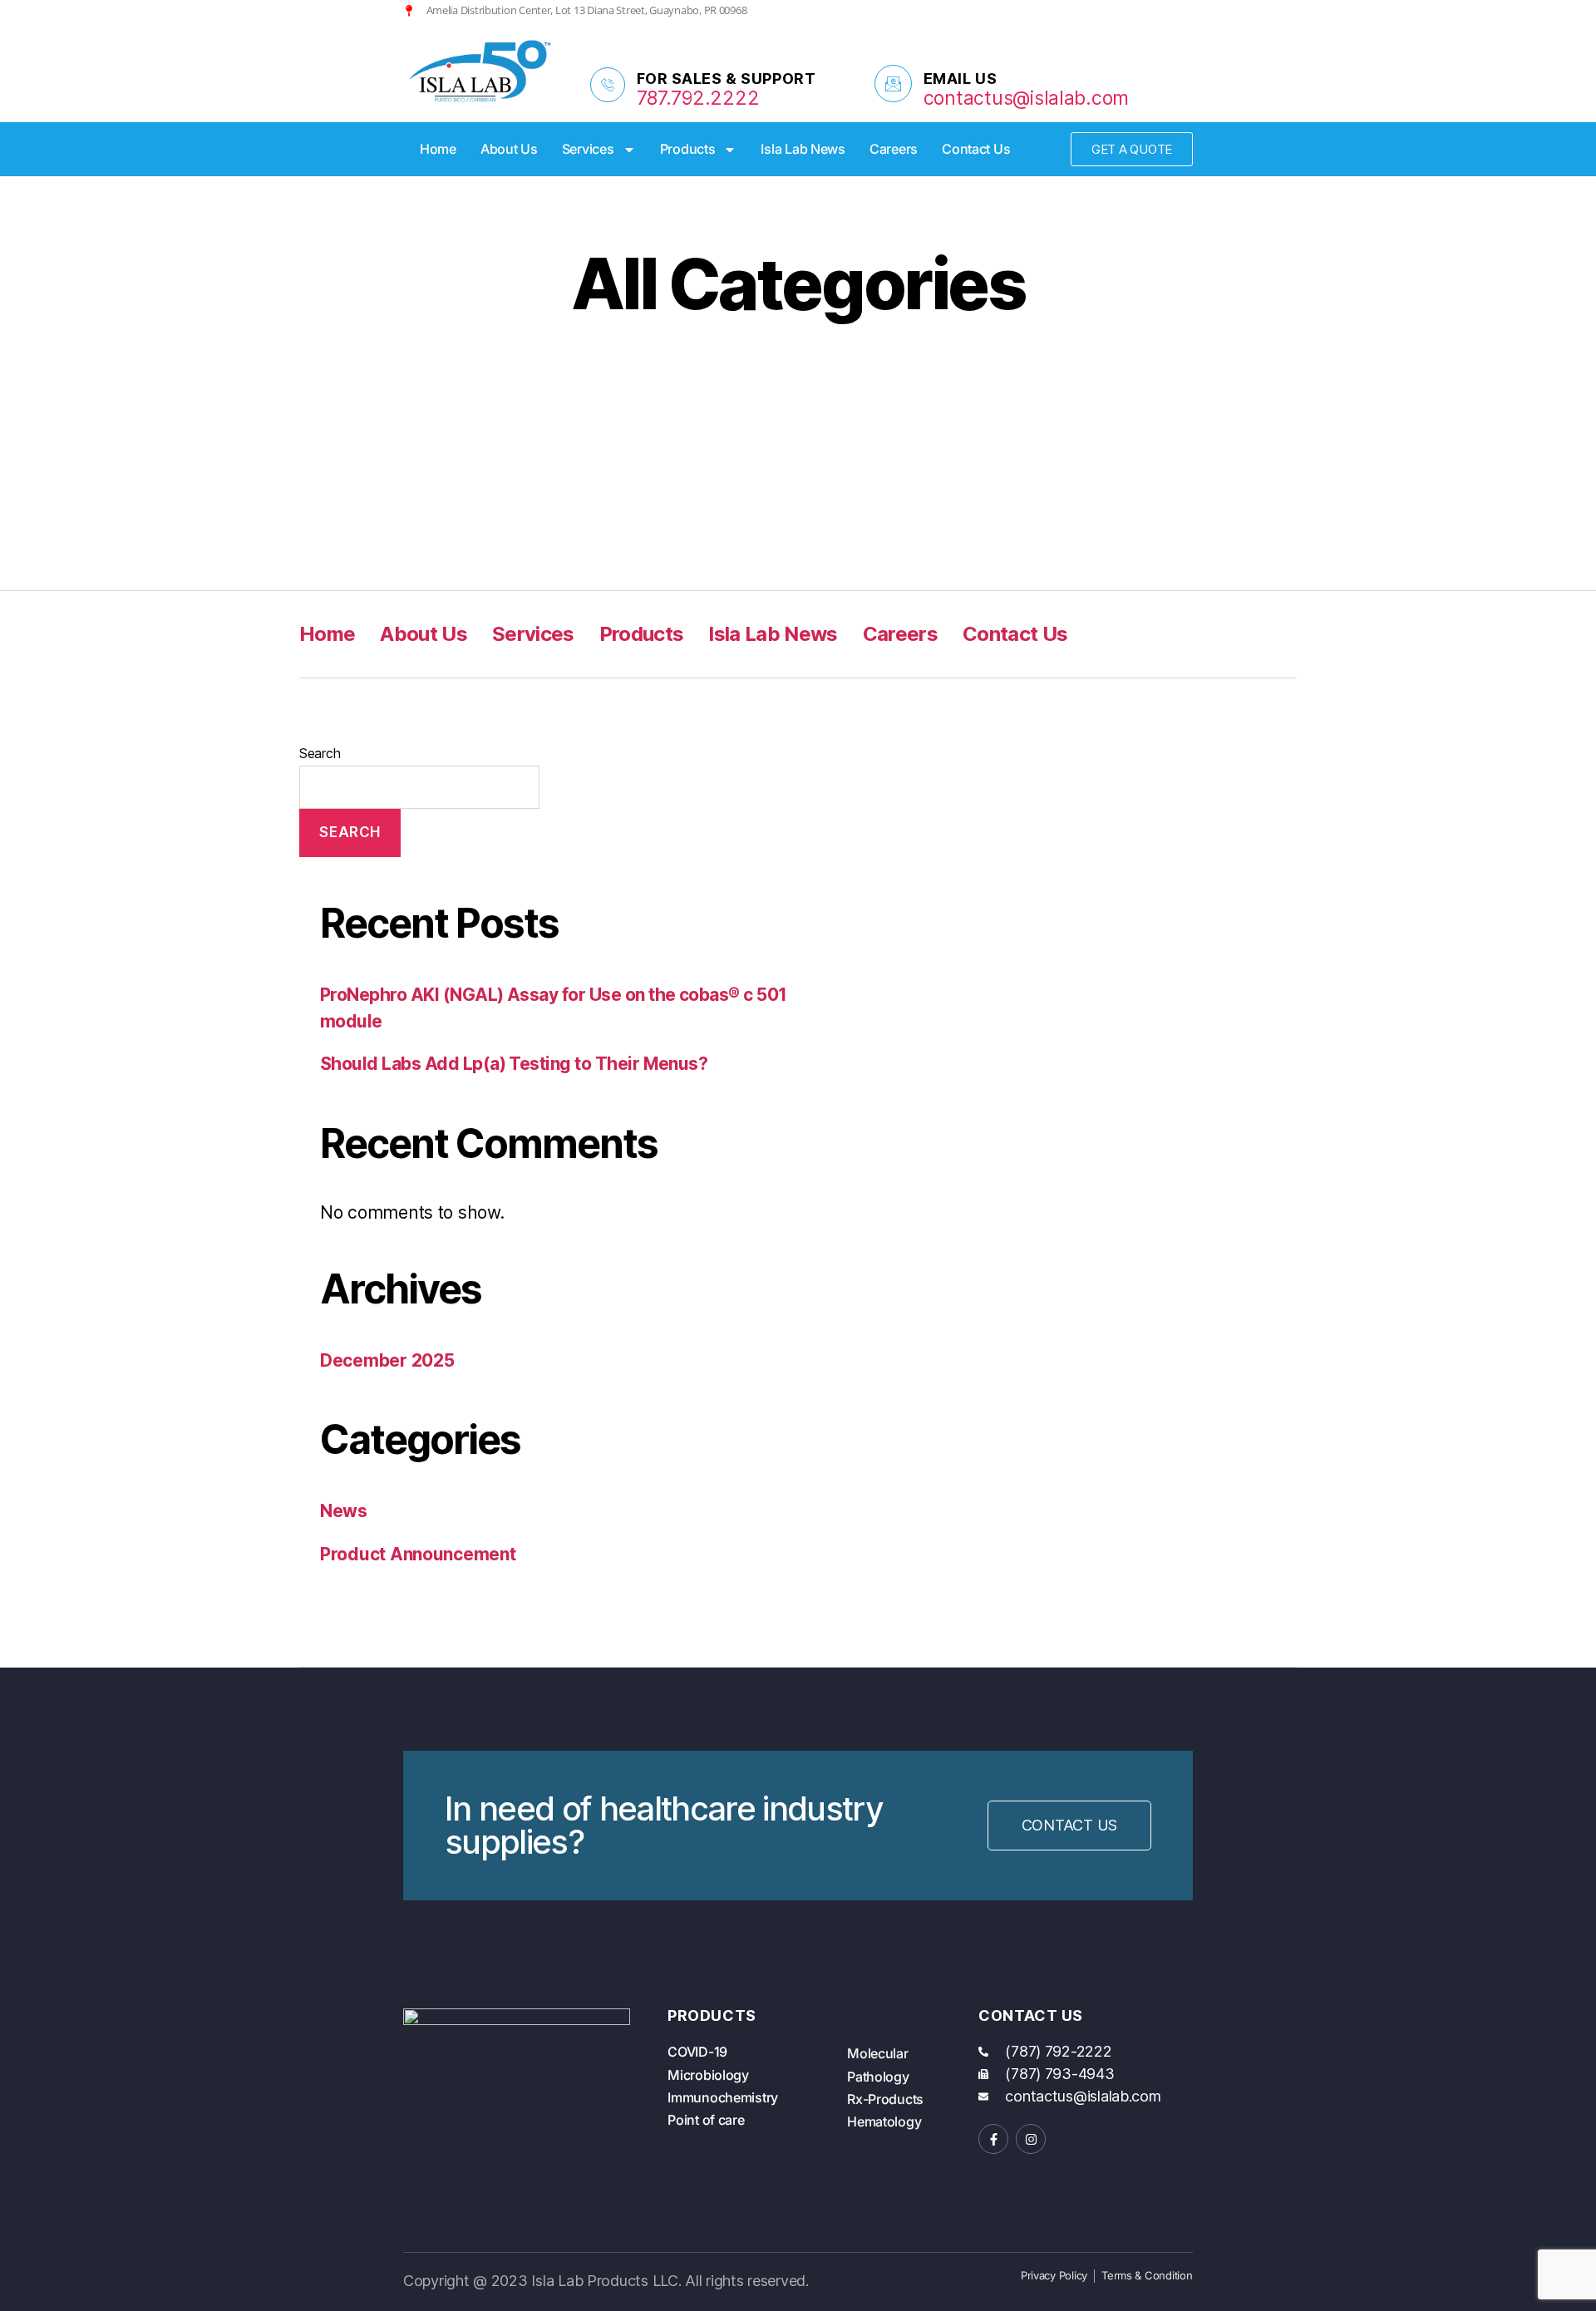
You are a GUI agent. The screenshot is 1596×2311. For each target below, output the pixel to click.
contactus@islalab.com (1026, 98)
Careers (894, 149)
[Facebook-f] (993, 2139)
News (344, 1511)
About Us (509, 149)
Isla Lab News (803, 149)
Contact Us (976, 149)
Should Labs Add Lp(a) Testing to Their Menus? (514, 1064)
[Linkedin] (1187, 10)
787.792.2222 (698, 98)
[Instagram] (1159, 10)
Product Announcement (418, 1554)
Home (438, 149)
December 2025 (387, 1360)
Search (320, 753)
